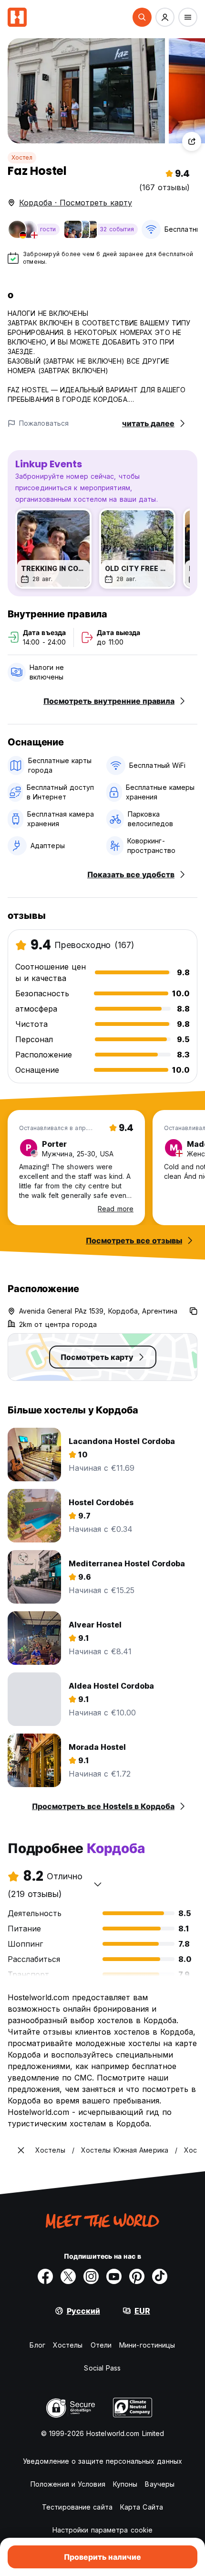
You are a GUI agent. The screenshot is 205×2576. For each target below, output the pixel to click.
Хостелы (68, 2345)
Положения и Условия (68, 2484)
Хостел (22, 157)
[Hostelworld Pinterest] (137, 2276)
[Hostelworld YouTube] (114, 2276)
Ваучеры (160, 2484)
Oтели (101, 2345)
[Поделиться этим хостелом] (192, 141)
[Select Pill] (142, 17)
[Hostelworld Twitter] (68, 2276)
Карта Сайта (142, 2507)
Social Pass (102, 2368)
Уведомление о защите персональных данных (102, 2461)
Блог (37, 2345)
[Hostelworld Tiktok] (160, 2276)
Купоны (125, 2484)
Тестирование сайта (77, 2507)
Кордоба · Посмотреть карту (76, 203)
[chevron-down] (98, 1884)
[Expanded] (21, 2150)
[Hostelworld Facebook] (45, 2276)
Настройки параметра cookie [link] (103, 2530)
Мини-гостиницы (147, 2345)
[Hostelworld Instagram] (91, 2276)
